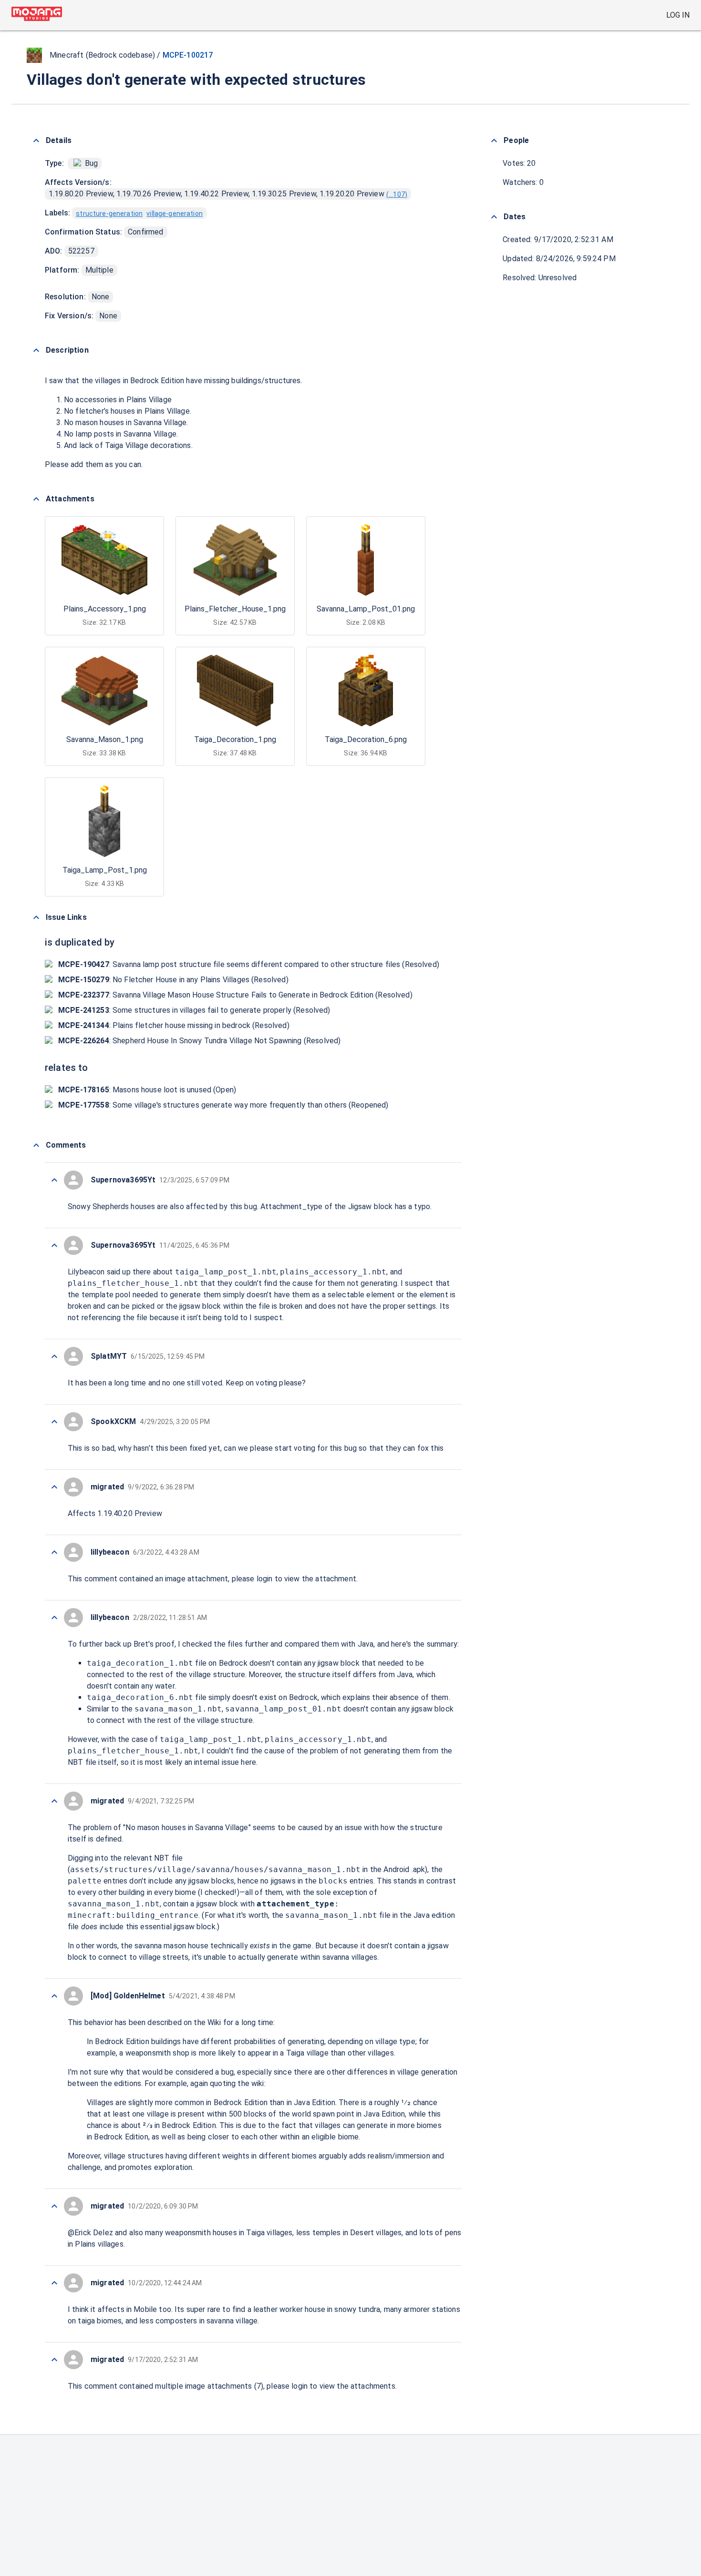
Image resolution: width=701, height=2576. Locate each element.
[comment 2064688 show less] (54, 1356)
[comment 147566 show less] (54, 1487)
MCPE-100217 (188, 55)
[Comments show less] (36, 1145)
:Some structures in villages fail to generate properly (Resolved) (194, 1010)
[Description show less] (36, 350)
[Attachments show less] (36, 499)
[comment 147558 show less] (54, 2283)
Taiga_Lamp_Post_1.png (105, 870)
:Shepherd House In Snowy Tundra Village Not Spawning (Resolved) (199, 1041)
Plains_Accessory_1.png (105, 609)
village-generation (175, 214)
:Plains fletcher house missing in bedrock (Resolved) (174, 1025)
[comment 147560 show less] (54, 1996)
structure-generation (109, 214)
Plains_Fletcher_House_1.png (235, 609)
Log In (678, 15)
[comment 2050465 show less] (54, 1422)
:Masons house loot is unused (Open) (147, 1090)
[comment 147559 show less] (54, 2206)
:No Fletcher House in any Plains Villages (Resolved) (173, 980)
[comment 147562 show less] (54, 1801)
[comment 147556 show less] (54, 2360)
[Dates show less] (494, 217)
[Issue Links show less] (36, 917)
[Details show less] (36, 141)
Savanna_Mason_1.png (105, 739)
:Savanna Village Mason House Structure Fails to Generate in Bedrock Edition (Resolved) (235, 995)
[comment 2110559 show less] (54, 1180)
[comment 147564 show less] (54, 1618)
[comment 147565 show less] (54, 1552)
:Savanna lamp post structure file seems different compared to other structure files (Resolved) (249, 964)
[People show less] (494, 141)
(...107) (397, 194)
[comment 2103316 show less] (54, 1245)
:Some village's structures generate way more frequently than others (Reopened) (223, 1105)
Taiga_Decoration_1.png (235, 739)
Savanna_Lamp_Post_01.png (366, 609)
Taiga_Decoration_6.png (366, 739)
